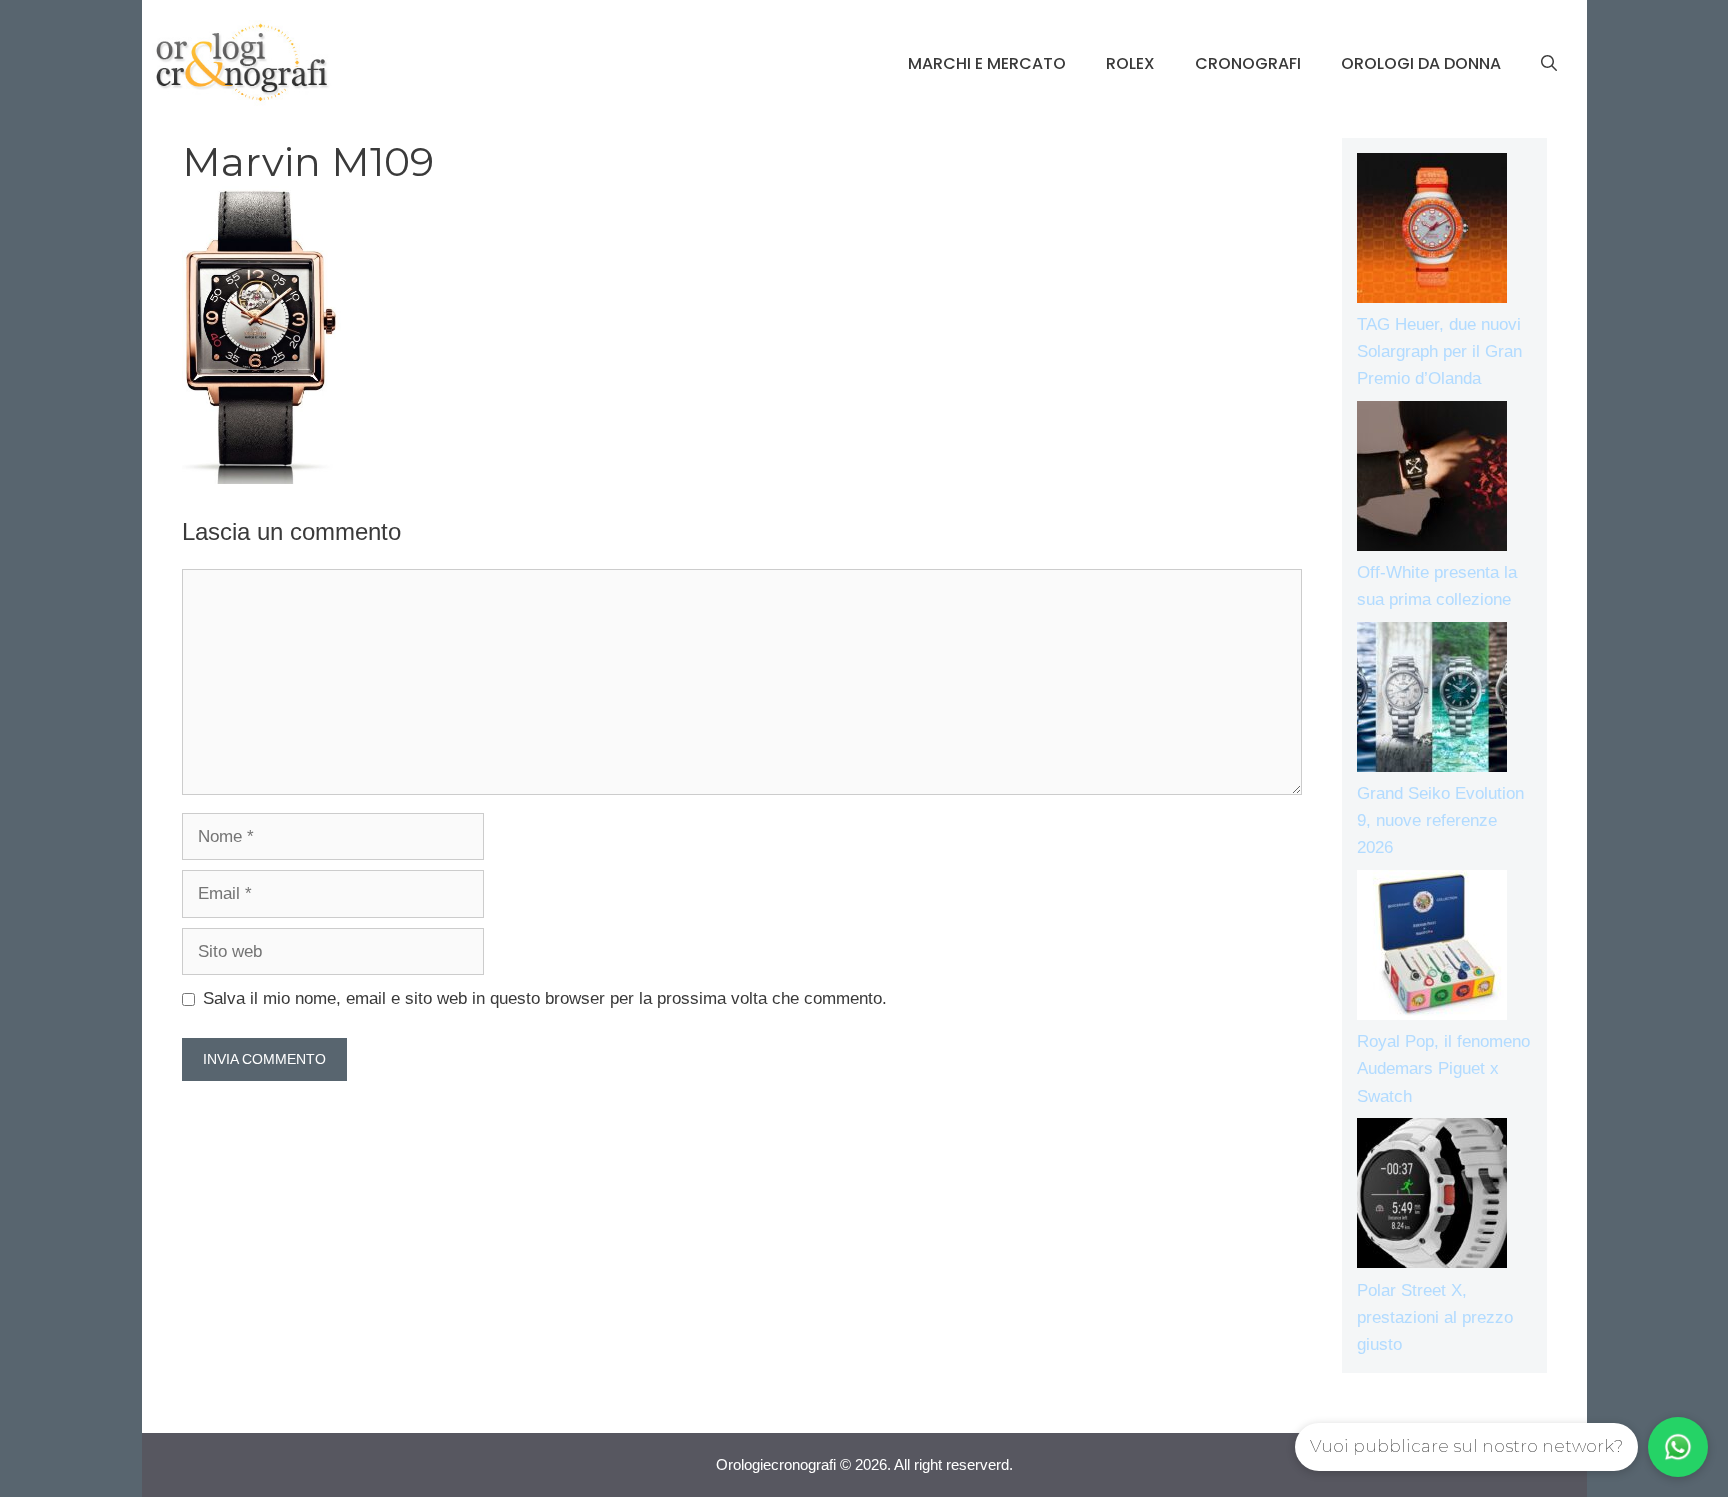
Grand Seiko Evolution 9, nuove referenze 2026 (1440, 820)
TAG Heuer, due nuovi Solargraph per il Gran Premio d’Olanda (1439, 351)
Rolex (1130, 63)
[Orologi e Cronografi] (242, 62)
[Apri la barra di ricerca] (1549, 64)
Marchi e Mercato (987, 63)
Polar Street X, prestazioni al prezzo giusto (1435, 1317)
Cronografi (1248, 63)
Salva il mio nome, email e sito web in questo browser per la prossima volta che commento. (545, 998)
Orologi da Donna (1421, 63)
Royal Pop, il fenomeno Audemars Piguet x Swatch (1443, 1068)
